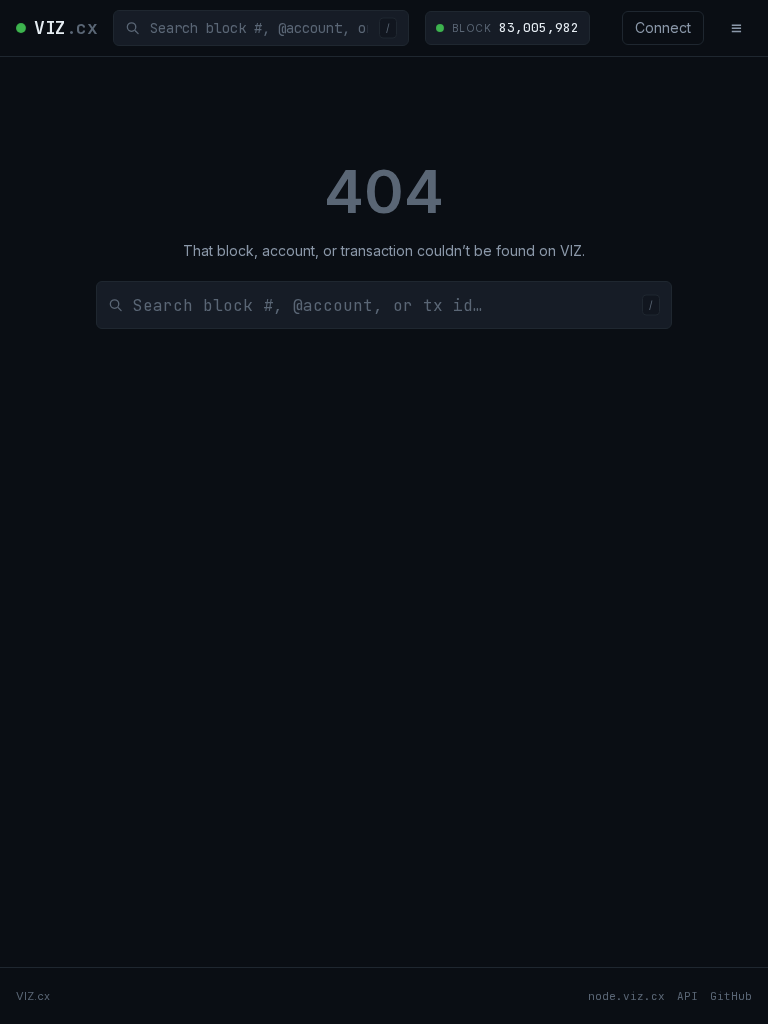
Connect (663, 27)
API (687, 996)
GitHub (731, 996)
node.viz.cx (626, 996)
